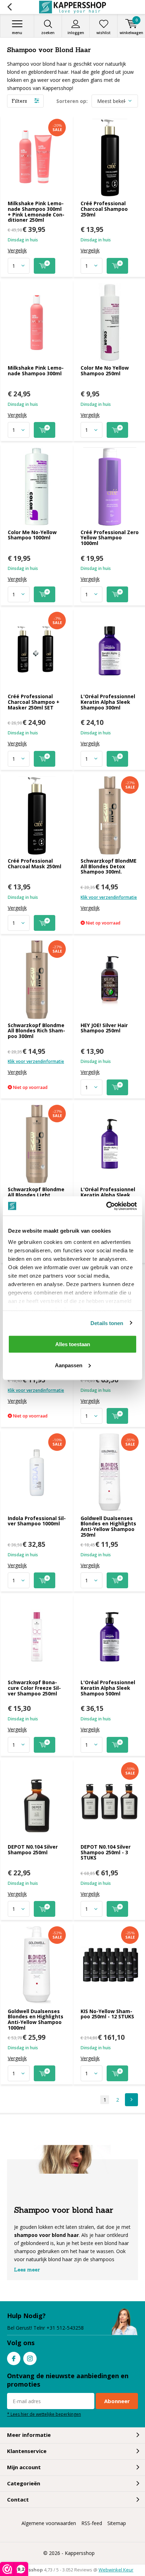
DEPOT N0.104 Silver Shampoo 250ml (33, 1850)
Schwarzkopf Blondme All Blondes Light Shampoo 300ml (36, 1195)
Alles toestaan (73, 1344)
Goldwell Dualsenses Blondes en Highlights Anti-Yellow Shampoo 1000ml (36, 2019)
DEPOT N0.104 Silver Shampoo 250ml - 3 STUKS (106, 1852)
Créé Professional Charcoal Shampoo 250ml (104, 209)
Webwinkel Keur (116, 2570)
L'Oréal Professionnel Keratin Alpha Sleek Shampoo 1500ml (108, 1195)
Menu (17, 33)
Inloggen (76, 33)
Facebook (14, 2358)
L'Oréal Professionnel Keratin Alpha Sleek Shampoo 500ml (108, 1688)
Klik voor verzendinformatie (109, 897)
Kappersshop (80, 2553)
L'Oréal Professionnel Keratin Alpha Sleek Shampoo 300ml (108, 702)
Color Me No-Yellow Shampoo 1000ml (32, 535)
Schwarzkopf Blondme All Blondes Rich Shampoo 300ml (36, 1031)
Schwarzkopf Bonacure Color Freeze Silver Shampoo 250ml (34, 1688)
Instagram (30, 2358)
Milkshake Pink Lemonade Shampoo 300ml (36, 371)
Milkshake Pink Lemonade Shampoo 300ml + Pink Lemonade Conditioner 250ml (36, 212)
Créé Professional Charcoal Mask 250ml (34, 864)
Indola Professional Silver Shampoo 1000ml (37, 1521)
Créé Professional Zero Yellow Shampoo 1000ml (110, 538)
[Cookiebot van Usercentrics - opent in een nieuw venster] (106, 1206)
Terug (9, 7)
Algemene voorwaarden (49, 2523)
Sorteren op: (72, 101)
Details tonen (107, 1323)
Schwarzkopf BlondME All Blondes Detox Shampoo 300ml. (109, 866)
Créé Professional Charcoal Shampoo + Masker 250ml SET (34, 702)
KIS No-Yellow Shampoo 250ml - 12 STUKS (107, 2014)
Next (131, 2100)
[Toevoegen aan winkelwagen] (45, 266)
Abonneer (117, 2401)
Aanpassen (69, 1365)
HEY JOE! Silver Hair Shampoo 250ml (104, 1028)
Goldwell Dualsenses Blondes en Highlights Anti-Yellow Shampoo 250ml (108, 1526)
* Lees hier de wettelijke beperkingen (44, 2414)
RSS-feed (92, 2523)
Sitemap (117, 2523)
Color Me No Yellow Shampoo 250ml (105, 371)
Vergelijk (17, 251)
